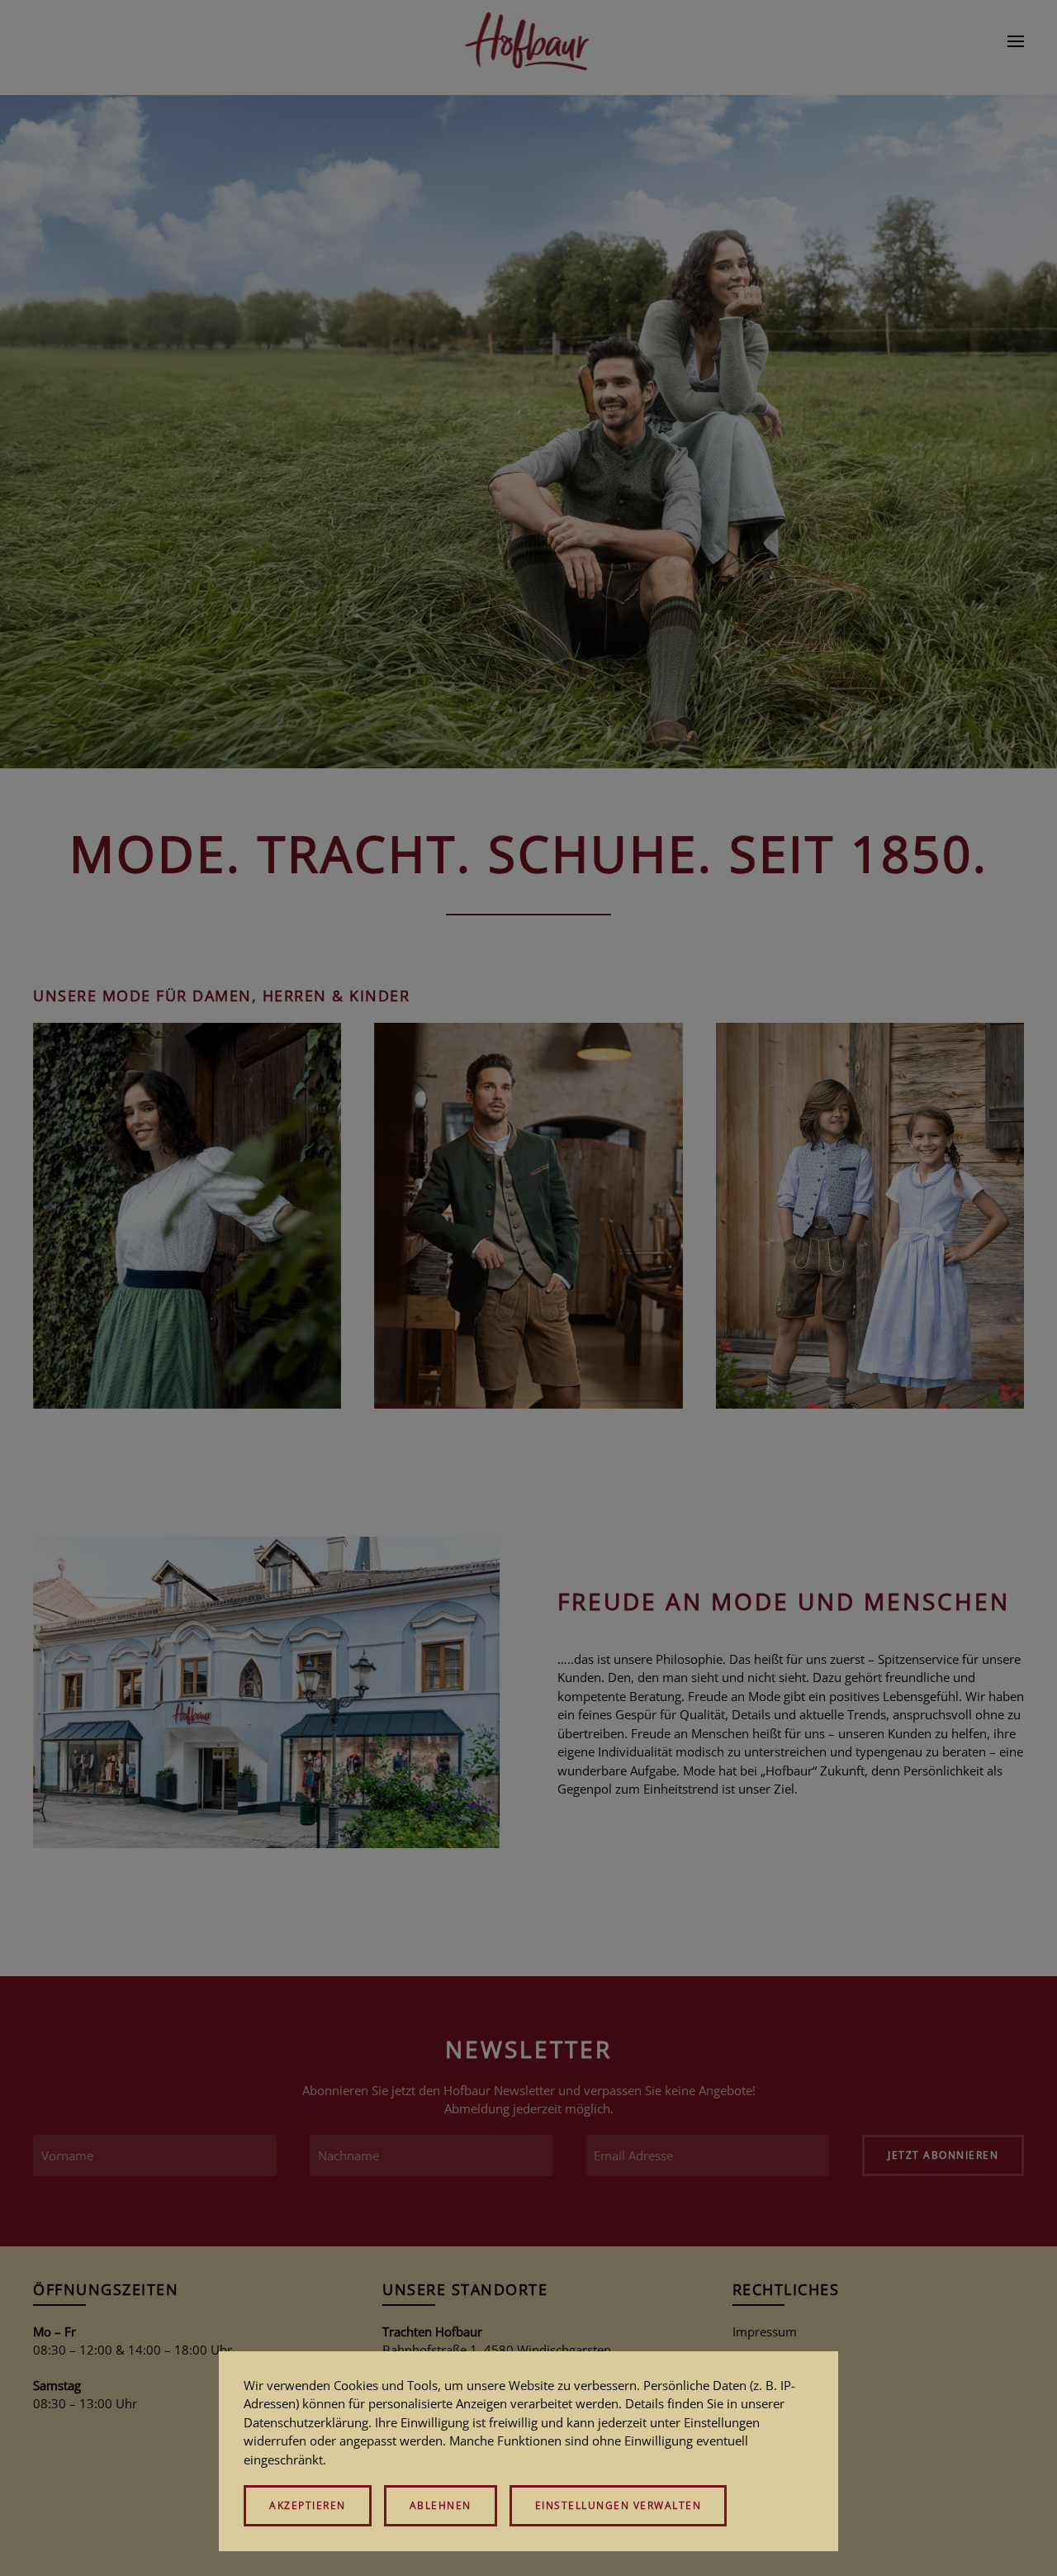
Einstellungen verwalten (619, 2505)
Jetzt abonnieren (943, 2155)
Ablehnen (441, 2505)
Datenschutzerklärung (306, 2422)
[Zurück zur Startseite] (529, 41)
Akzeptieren (308, 2505)
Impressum (765, 2331)
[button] (1016, 41)
